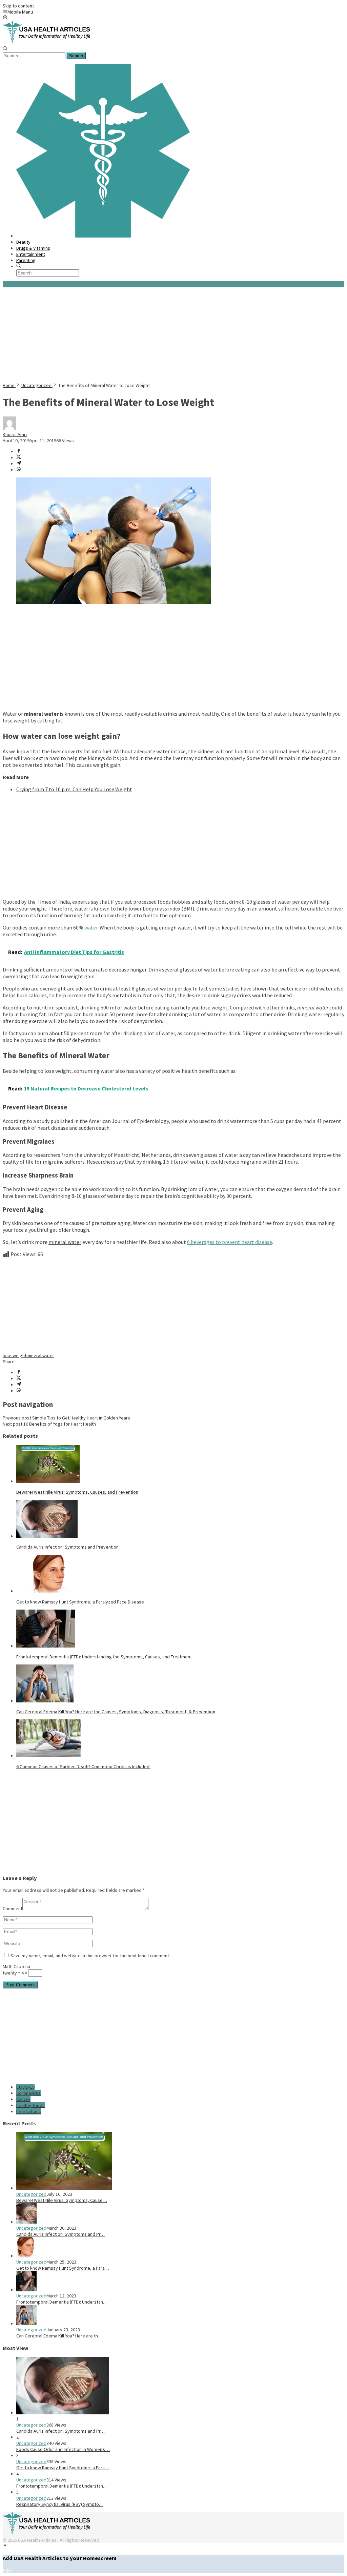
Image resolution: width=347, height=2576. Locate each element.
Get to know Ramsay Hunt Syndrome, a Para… (63, 2268)
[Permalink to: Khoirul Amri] (9, 428)
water (91, 927)
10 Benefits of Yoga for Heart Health (49, 1424)
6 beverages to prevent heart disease (230, 1242)
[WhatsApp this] (19, 470)
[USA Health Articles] (48, 43)
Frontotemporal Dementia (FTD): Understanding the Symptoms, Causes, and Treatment (104, 1657)
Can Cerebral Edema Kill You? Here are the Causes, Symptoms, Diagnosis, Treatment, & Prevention (116, 1712)
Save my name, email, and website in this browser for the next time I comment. (90, 1956)
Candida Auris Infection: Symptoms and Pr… (60, 2234)
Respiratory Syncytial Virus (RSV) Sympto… (60, 2504)
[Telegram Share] (19, 464)
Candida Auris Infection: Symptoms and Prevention (67, 1547)
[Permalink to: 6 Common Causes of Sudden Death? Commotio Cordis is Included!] (48, 1756)
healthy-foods (30, 2105)
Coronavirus (28, 2093)
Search (76, 56)
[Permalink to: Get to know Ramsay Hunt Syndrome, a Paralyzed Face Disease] (50, 1591)
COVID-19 (25, 2087)
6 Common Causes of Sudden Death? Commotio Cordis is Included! (83, 1766)
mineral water (40, 1355)
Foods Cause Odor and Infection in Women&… (63, 2449)
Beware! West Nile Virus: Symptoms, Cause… (62, 2200)
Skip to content (18, 6)
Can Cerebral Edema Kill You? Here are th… (59, 2336)
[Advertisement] (173, 335)
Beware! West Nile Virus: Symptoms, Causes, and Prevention (77, 1492)
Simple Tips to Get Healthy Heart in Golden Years (66, 1418)
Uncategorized (31, 2194)
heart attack (29, 2111)
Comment (13, 1908)
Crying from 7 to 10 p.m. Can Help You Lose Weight (74, 789)
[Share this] (19, 451)
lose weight (15, 1355)
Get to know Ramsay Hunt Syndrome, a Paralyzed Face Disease (80, 1602)
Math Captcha (16, 1966)
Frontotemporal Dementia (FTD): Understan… (62, 2302)
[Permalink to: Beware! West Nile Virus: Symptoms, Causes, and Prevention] (48, 1481)
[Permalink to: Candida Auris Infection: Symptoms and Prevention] (47, 1536)
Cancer (23, 2099)
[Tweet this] (19, 457)
